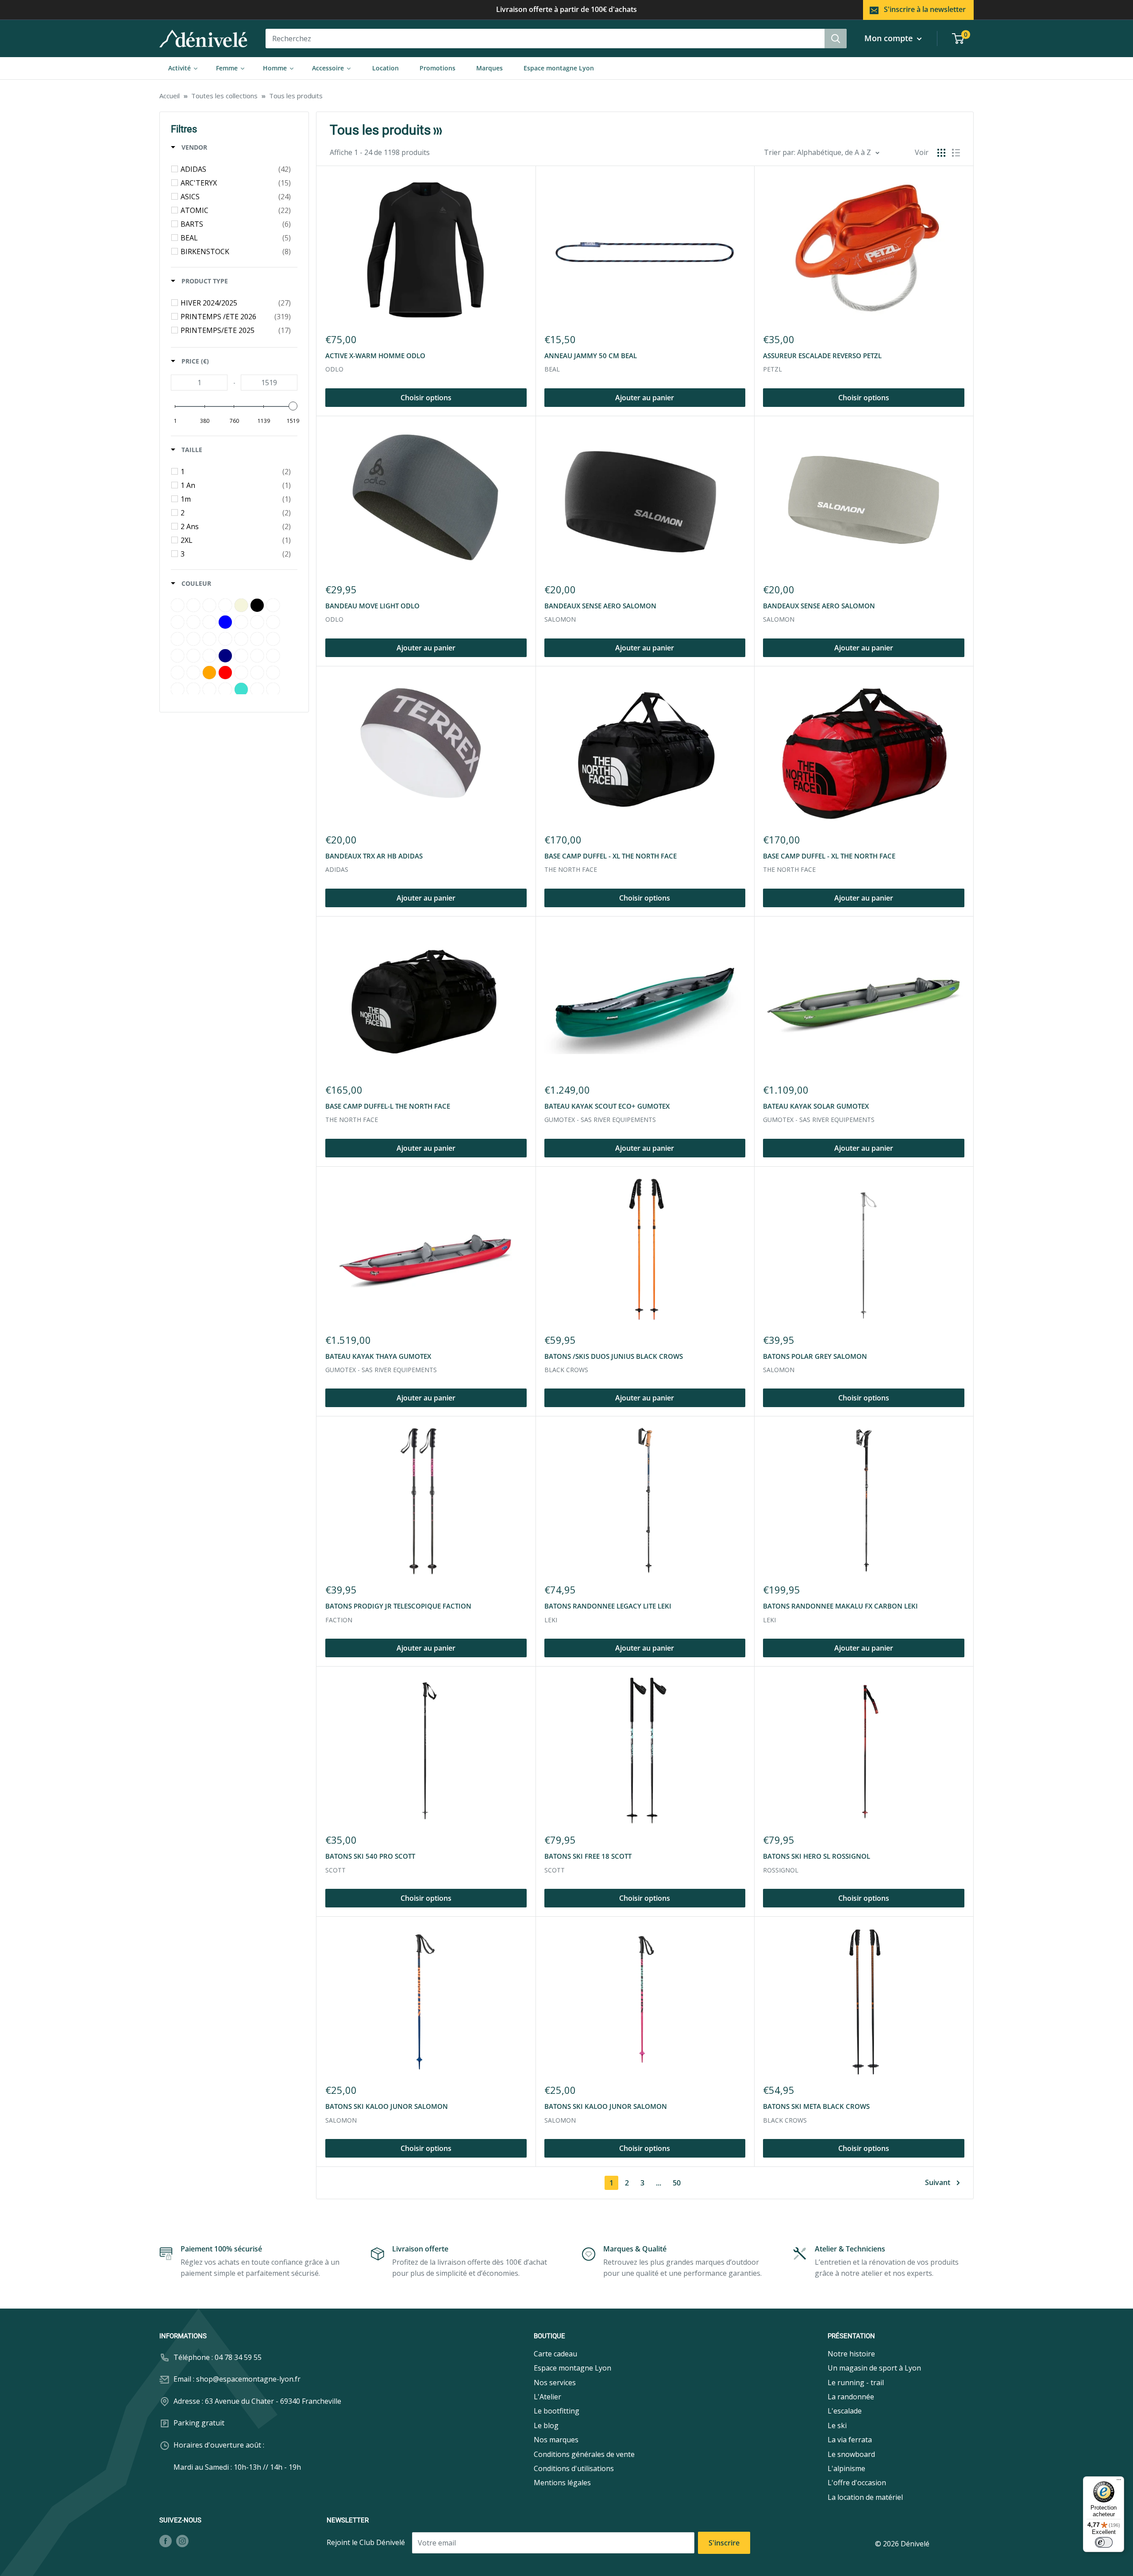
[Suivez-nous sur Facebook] (166, 2541)
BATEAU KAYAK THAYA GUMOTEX (378, 1356)
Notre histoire (851, 2354)
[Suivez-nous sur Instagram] (182, 2541)
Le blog (546, 2425)
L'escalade (845, 2411)
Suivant (938, 2182)
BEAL (552, 369)
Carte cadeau (555, 2354)
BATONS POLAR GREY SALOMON (815, 1356)
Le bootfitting (557, 2411)
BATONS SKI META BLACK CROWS (816, 2106)
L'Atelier (547, 2397)
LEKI (551, 1620)
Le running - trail (856, 2383)
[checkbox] (236, 169)
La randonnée (851, 2397)
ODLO (334, 369)
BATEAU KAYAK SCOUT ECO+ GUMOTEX (607, 1106)
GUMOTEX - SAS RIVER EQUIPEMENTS (600, 1120)
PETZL (773, 369)
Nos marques (556, 2440)
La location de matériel (865, 2497)
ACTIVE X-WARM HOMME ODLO (375, 356)
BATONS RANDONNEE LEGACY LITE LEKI (608, 1606)
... (659, 2183)
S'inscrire (724, 2543)
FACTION (339, 1620)
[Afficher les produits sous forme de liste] (956, 153)
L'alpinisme (846, 2468)
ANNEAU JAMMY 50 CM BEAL (591, 356)
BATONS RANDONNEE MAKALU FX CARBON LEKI (840, 1606)
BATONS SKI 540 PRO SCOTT (370, 1856)
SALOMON (560, 619)
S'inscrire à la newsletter (925, 9)
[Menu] (1119, 2482)
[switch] (1104, 2542)
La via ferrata (850, 2440)
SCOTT (335, 1870)
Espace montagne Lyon (572, 2368)
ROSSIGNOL (781, 1870)
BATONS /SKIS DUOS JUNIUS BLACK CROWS (614, 1356)
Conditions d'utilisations (574, 2468)
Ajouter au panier (645, 398)
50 (677, 2183)
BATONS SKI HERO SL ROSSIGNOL (817, 1856)
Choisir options (426, 398)
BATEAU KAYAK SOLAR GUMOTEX (816, 1106)
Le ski (837, 2425)
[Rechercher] (836, 39)
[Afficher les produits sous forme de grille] (941, 153)
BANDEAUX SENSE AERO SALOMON (600, 606)
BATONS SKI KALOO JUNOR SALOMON (387, 2106)
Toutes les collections (224, 96)
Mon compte (890, 38)
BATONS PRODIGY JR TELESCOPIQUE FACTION (398, 1606)
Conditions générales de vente (584, 2454)
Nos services (555, 2383)
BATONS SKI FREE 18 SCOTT (588, 1856)
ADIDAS (337, 869)
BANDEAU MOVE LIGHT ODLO (372, 606)
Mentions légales (562, 2483)
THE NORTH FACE (571, 869)
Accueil (170, 96)
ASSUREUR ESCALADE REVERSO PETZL (822, 356)
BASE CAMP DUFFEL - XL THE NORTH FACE (611, 856)
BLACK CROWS (566, 1370)
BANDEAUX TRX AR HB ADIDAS (374, 856)
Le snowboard (851, 2454)
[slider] (293, 406)
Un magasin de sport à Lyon (874, 2368)
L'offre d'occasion (857, 2483)
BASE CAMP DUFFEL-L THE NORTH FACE (388, 1106)
